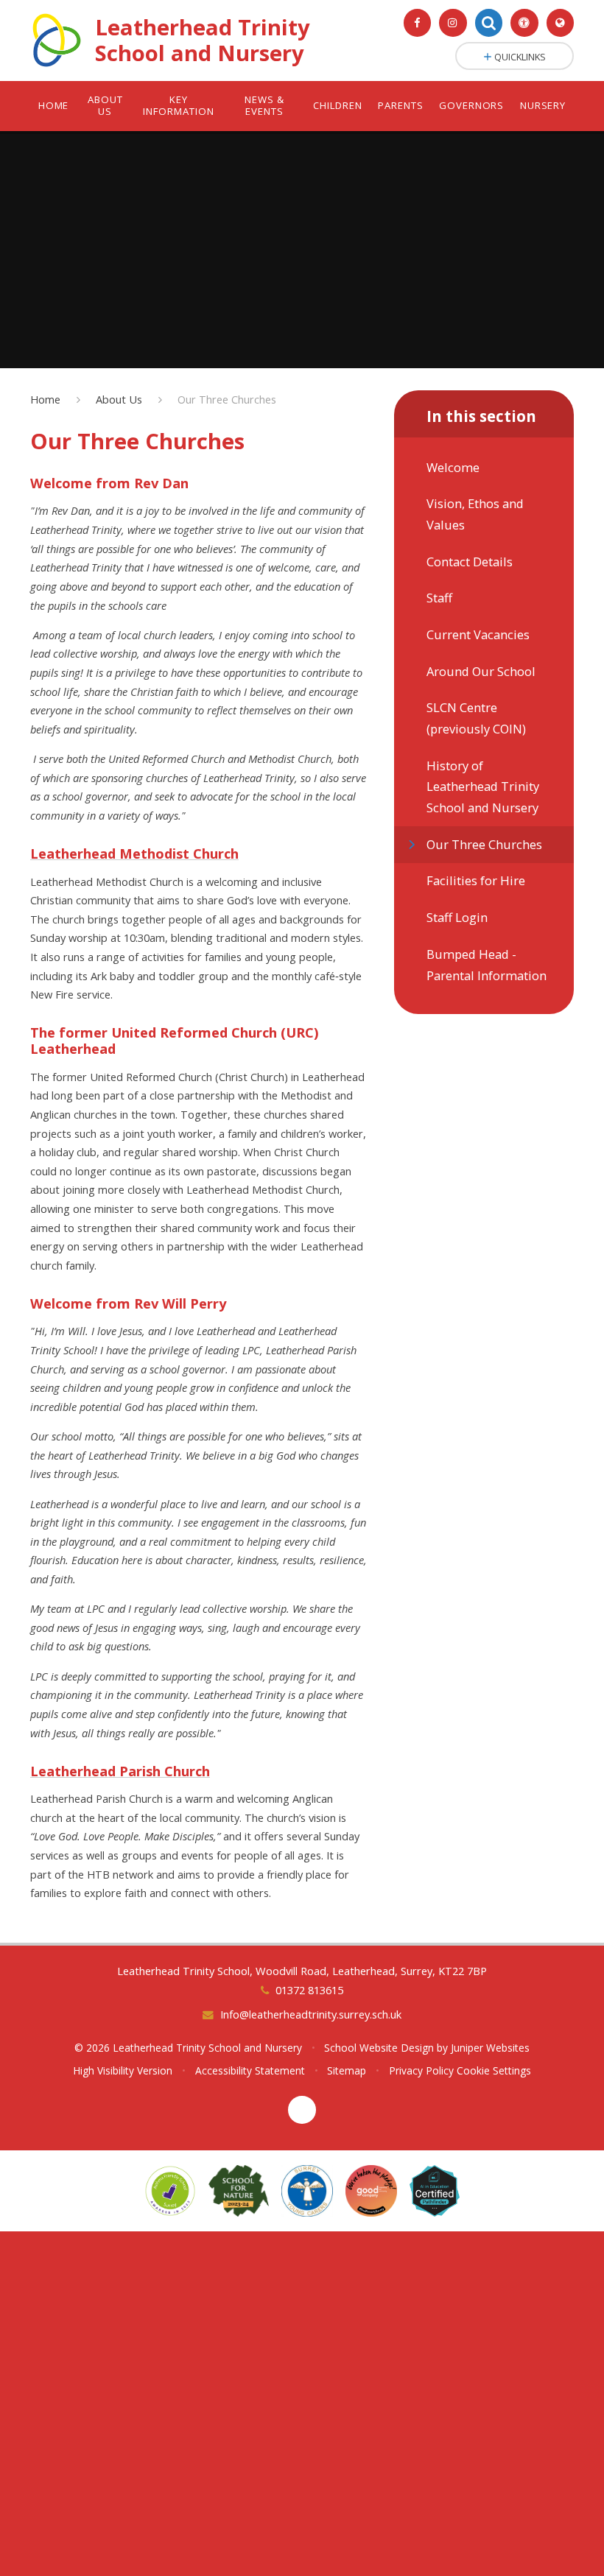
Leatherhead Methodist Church (134, 853)
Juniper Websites (490, 2048)
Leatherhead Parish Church (120, 1771)
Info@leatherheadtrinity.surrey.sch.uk (310, 2014)
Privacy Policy (421, 2070)
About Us (119, 399)
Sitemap (347, 2070)
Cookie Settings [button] (494, 2070)
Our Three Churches (227, 399)
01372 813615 (309, 1990)
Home (45, 399)
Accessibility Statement (250, 2070)
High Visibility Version (123, 2070)
